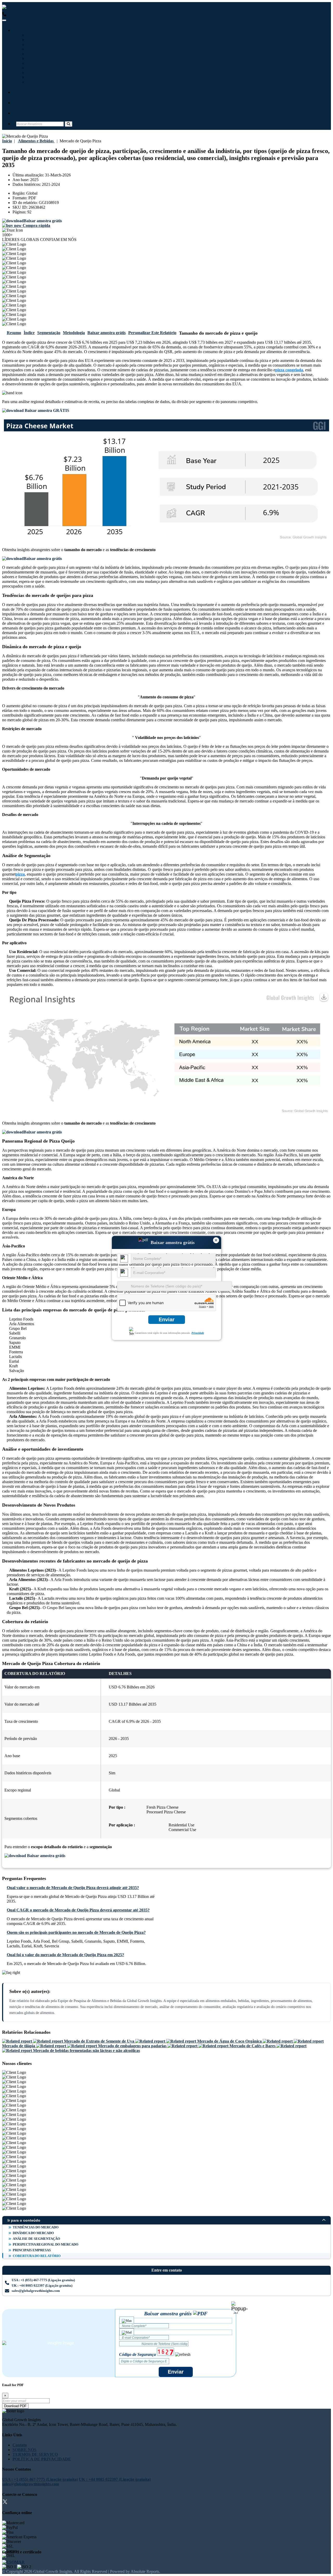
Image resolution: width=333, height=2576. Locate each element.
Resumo (14, 333)
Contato (23, 113)
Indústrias (25, 30)
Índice (29, 333)
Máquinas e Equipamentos (51, 44)
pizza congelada (289, 370)
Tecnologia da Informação (51, 35)
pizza (20, 874)
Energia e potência (44, 58)
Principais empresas (32, 2250)
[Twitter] (5, 2502)
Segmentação (49, 333)
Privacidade (198, 1333)
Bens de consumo (43, 82)
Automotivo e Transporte (50, 49)
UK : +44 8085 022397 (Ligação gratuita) (119, 14)
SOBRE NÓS (24, 2450)
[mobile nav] (4, 20)
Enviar (167, 1319)
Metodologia (74, 333)
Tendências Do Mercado (36, 2227)
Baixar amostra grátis (107, 333)
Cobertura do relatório (37, 2256)
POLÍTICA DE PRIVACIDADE (42, 2459)
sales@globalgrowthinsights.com (36, 2291)
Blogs (21, 92)
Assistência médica (44, 40)
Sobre (21, 103)
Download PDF (15, 2406)
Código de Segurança (137, 2354)
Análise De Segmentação (36, 2239)
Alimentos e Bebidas (45, 54)
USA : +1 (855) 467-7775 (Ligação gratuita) (44, 14)
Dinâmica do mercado (33, 2233)
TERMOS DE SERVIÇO (35, 2454)
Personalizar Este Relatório (152, 333)
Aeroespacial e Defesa (47, 63)
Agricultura (38, 68)
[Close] (239, 2307)
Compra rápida (36, 225)
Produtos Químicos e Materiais (55, 72)
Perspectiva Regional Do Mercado (46, 2244)
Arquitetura (38, 77)
